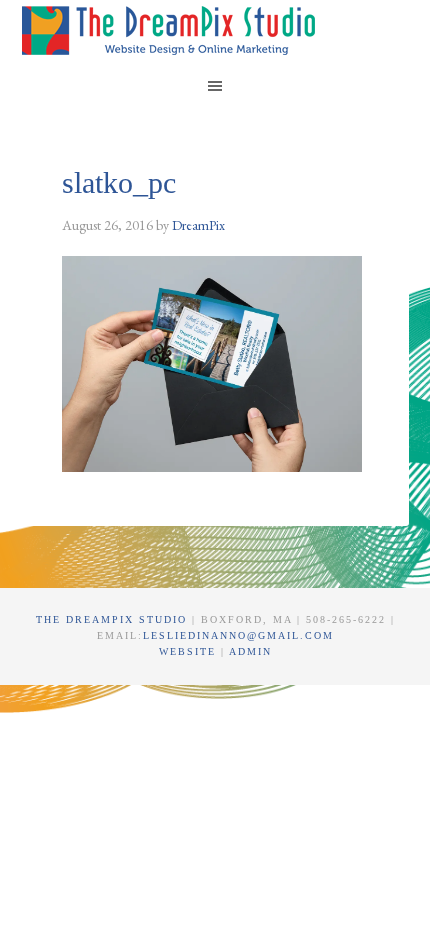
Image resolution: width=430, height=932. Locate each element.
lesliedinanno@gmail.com (238, 635)
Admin (250, 651)
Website (190, 651)
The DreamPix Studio (172, 30)
